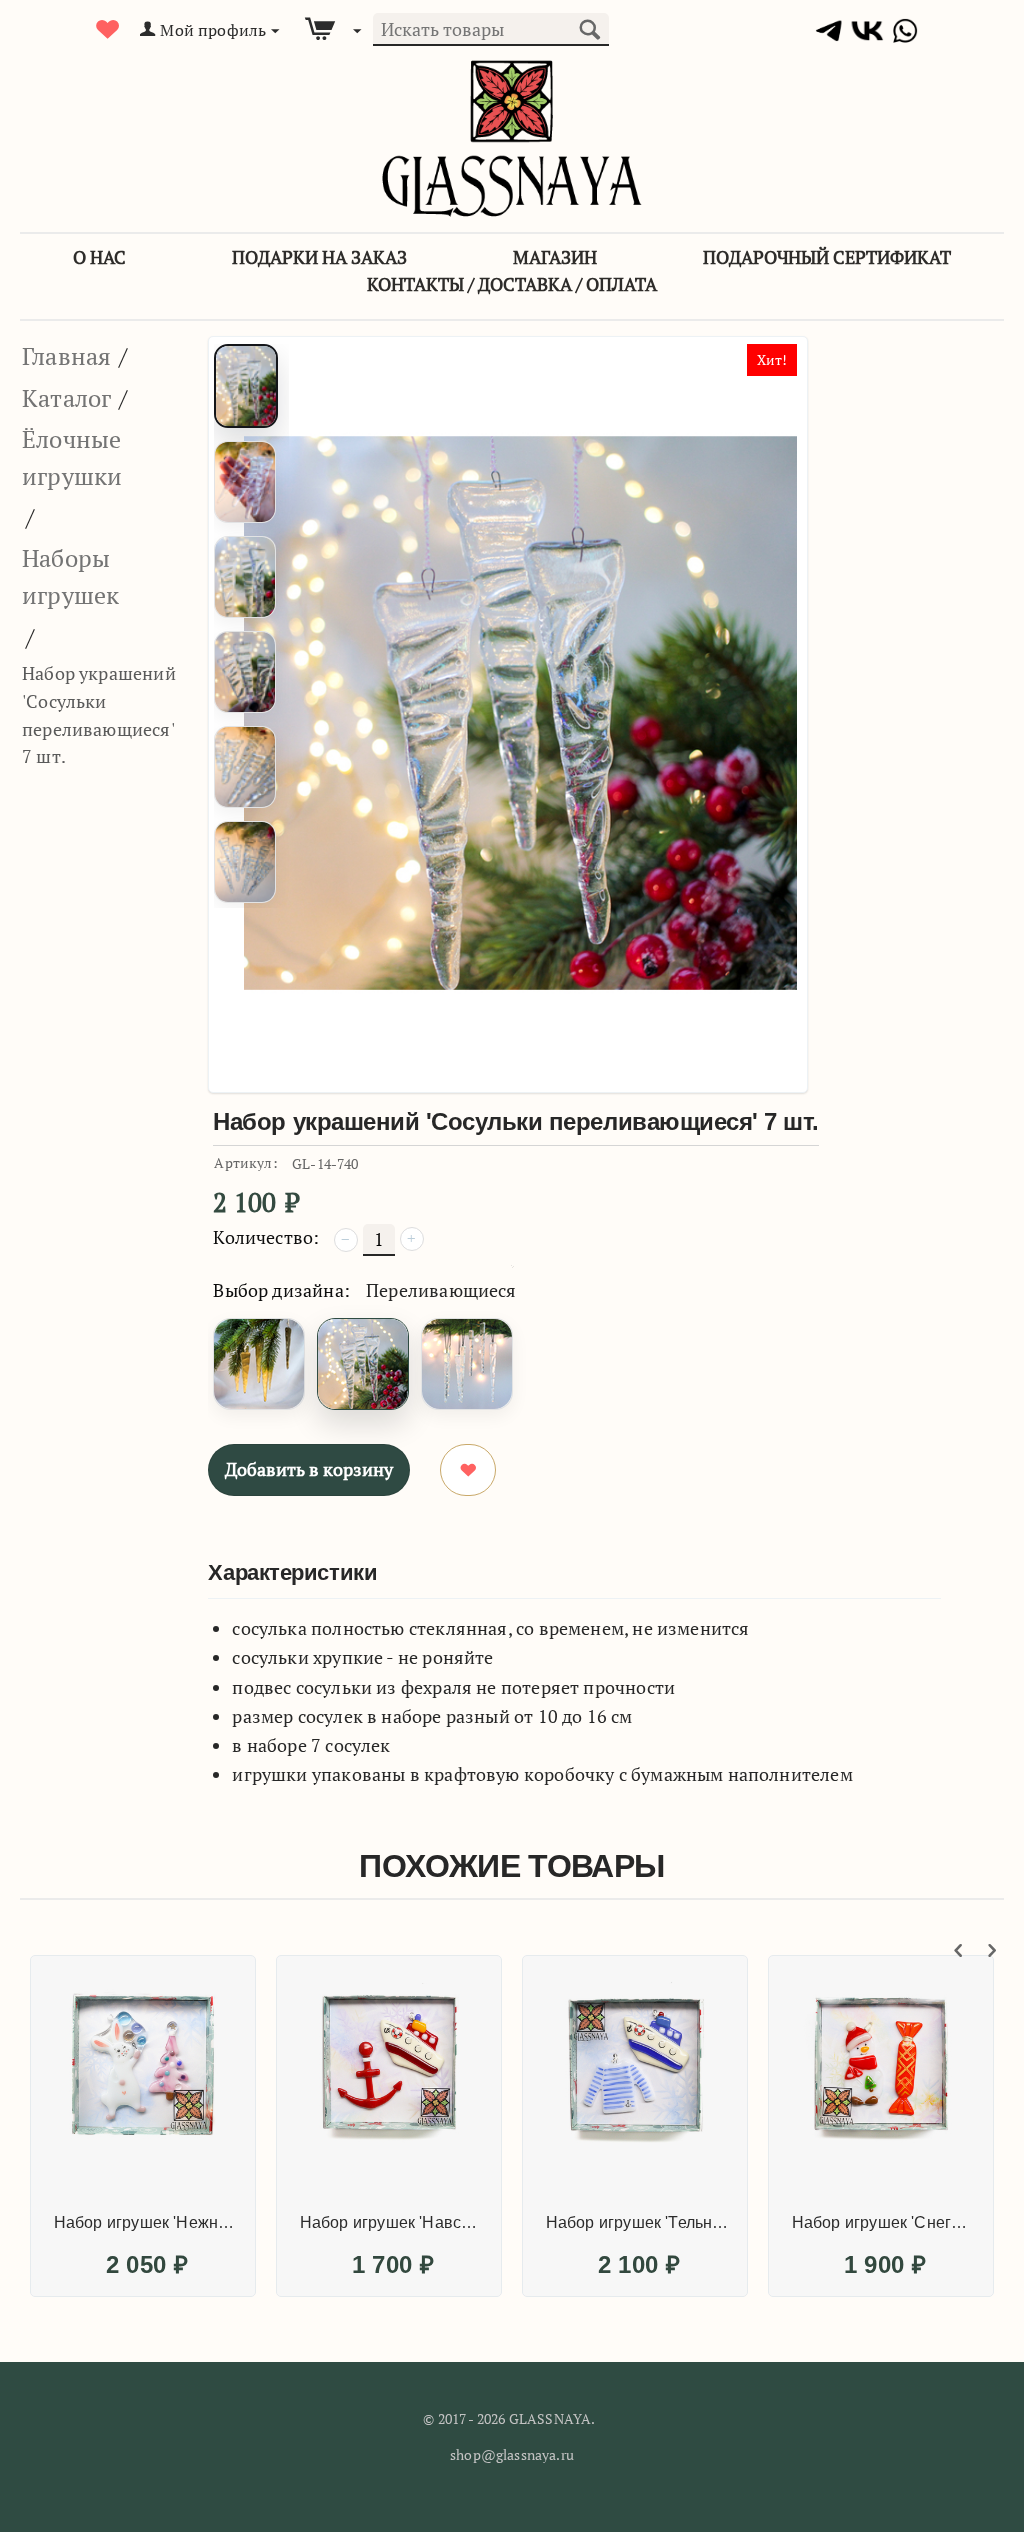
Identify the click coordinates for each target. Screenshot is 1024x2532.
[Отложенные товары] (108, 29)
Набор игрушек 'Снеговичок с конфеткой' (884, 2222)
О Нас (99, 257)
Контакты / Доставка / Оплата (512, 284)
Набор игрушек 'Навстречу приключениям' (392, 2222)
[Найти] (589, 27)
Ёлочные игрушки (72, 457)
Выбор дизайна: (281, 1290)
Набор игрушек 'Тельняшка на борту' (638, 2222)
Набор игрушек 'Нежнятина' (146, 2222)
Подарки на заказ (319, 257)
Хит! (772, 359)
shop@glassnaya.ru (512, 2454)
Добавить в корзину (309, 1469)
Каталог (66, 398)
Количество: (266, 1237)
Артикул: (245, 1162)
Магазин (555, 257)
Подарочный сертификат (827, 257)
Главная (66, 356)
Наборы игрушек (70, 576)
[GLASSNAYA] (512, 136)
